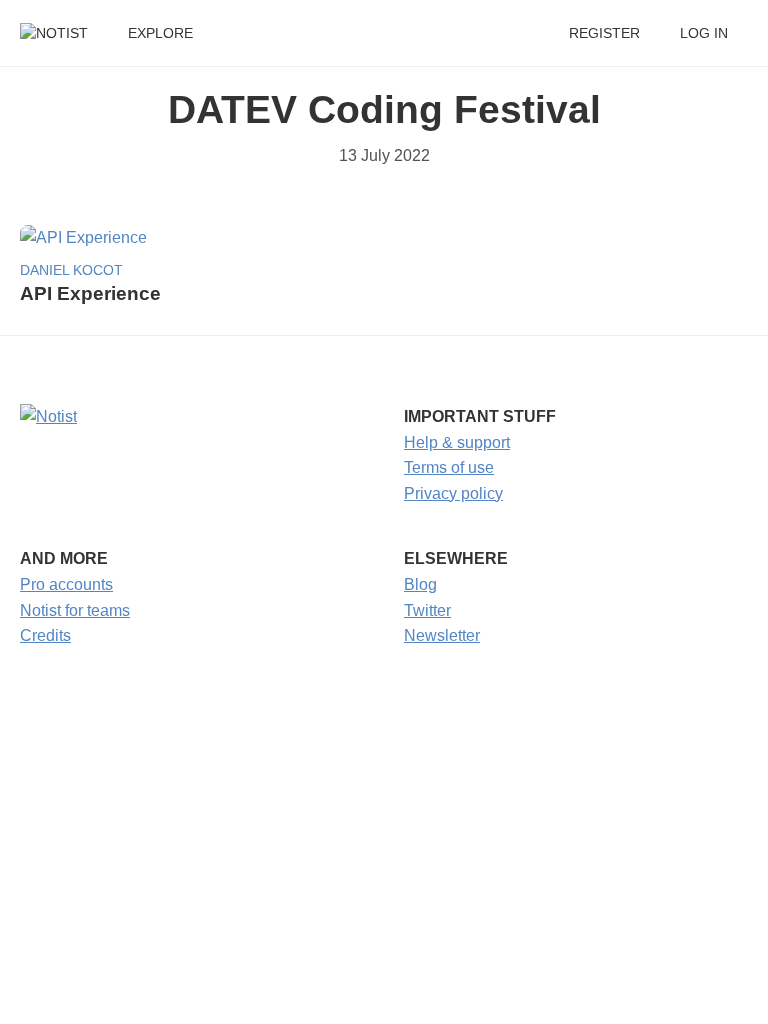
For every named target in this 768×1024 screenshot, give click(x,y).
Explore (160, 33)
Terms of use (449, 467)
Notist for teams (75, 610)
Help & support (457, 442)
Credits (45, 635)
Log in (704, 33)
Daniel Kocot (71, 270)
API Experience (90, 293)
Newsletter (442, 635)
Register (604, 33)
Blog (420, 584)
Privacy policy (453, 493)
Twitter (427, 610)
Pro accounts (66, 584)
